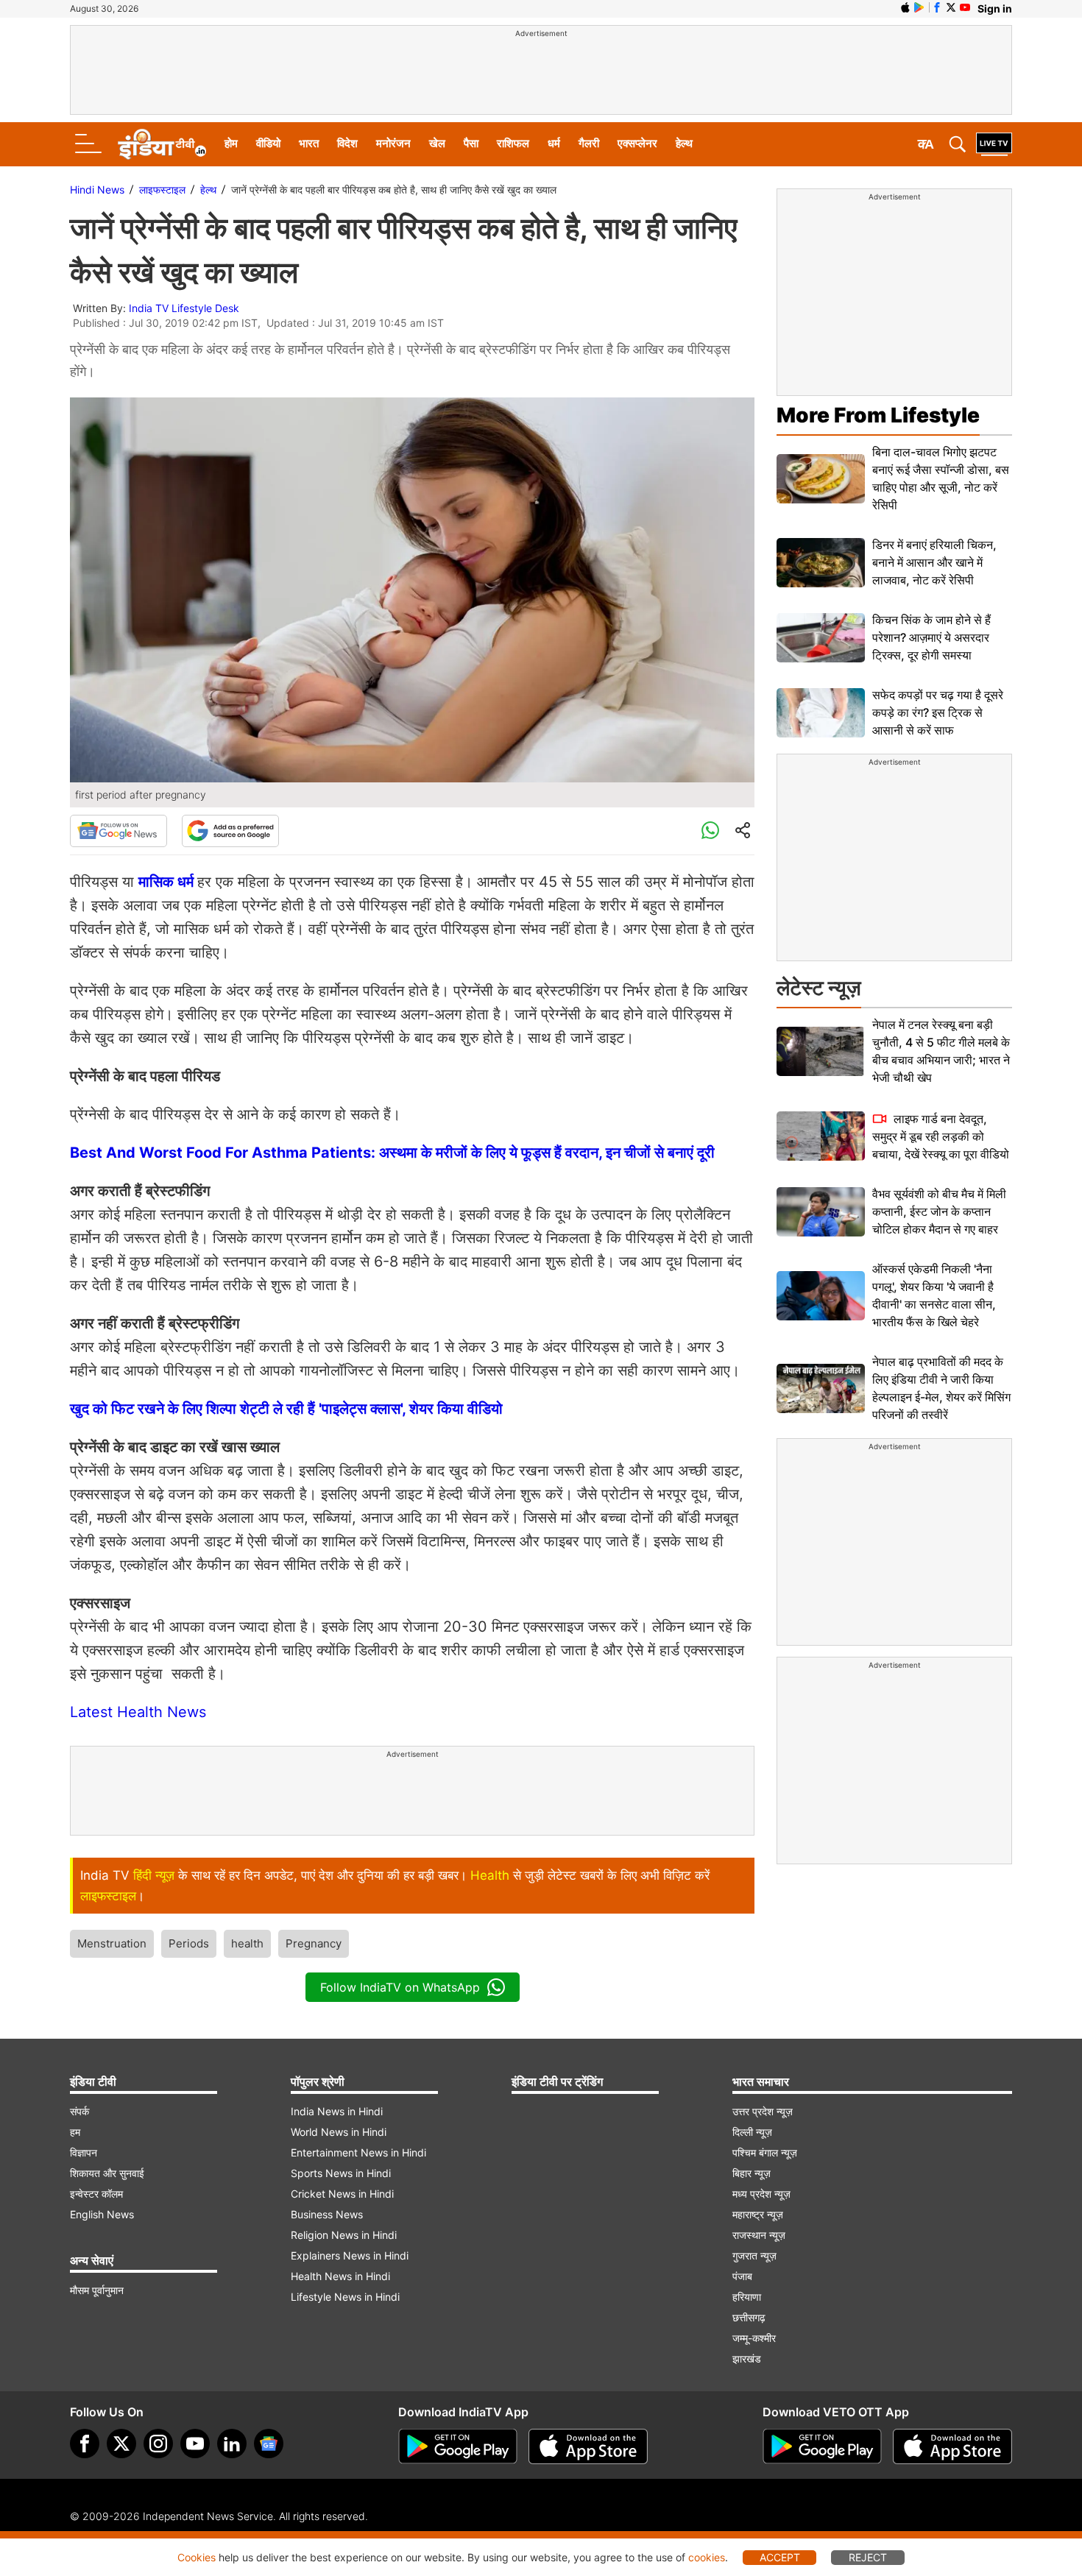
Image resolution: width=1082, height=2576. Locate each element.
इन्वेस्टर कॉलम (96, 2194)
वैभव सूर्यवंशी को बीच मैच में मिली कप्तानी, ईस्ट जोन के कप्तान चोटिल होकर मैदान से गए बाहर (939, 1211)
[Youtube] (195, 2444)
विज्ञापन (84, 2152)
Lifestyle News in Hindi (345, 2297)
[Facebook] (85, 2444)
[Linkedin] (232, 2444)
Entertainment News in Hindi (358, 2152)
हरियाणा (747, 2297)
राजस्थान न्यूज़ (759, 2235)
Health (490, 1875)
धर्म (554, 143)
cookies (707, 2557)
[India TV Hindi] (162, 144)
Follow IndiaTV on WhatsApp (400, 1987)
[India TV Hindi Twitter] (951, 7)
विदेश (347, 143)
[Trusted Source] (230, 831)
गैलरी (589, 143)
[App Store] (588, 2446)
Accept (780, 2557)
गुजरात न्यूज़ (754, 2255)
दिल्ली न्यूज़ (752, 2132)
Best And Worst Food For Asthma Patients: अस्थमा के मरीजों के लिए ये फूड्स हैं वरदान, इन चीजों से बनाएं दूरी (392, 1153)
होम (231, 143)
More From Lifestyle (878, 415)
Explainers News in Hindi (350, 2255)
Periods (189, 1943)
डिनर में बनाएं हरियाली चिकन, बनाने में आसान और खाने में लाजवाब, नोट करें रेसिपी (934, 562)
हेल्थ (684, 143)
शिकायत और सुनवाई (107, 2173)
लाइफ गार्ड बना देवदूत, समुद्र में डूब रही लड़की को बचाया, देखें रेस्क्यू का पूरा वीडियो (941, 1136)
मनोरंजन (393, 143)
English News (102, 2214)
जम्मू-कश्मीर (754, 2338)
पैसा (471, 143)
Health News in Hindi (340, 2276)
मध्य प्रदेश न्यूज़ (761, 2194)
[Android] (919, 7)
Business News (327, 2214)
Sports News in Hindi (341, 2173)
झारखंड (747, 2359)
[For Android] (822, 2446)
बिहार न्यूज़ (752, 2173)
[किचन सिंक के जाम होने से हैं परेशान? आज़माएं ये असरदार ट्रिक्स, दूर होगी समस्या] (821, 638)
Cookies (197, 2557)
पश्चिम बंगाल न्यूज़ (765, 2152)
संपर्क (79, 2111)
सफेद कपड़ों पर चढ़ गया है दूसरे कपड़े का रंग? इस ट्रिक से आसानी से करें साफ (938, 712)
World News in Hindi (339, 2132)
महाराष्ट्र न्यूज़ (758, 2214)
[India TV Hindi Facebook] (937, 7)
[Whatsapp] (710, 831)
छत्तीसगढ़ (749, 2317)
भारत (309, 143)
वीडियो (268, 143)
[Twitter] (121, 2444)
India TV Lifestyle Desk (184, 308)
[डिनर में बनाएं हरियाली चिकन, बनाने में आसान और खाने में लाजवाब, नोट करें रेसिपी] (821, 563)
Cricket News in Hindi (342, 2194)
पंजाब (742, 2276)
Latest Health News (138, 1712)
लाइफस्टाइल (162, 190)
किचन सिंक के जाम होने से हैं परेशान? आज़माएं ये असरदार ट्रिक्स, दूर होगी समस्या (931, 637)
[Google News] (119, 831)
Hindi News (97, 190)
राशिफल (513, 143)
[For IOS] (952, 2446)
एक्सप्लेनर (637, 143)
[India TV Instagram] (158, 2444)
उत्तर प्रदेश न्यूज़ (763, 2111)
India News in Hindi (337, 2111)
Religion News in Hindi (344, 2235)
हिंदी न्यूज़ (154, 1875)
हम (75, 2132)
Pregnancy (314, 1943)
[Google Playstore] (458, 2446)
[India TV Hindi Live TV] (994, 144)
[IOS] (905, 7)
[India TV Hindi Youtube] (965, 7)
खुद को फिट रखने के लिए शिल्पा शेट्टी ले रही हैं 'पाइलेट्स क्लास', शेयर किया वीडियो (286, 1409)
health (247, 1943)
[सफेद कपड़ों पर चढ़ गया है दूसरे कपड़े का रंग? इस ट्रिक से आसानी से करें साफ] (821, 713)
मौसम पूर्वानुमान (97, 2290)
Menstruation (112, 1943)
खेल (437, 143)
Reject (868, 2557)
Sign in (995, 8)
